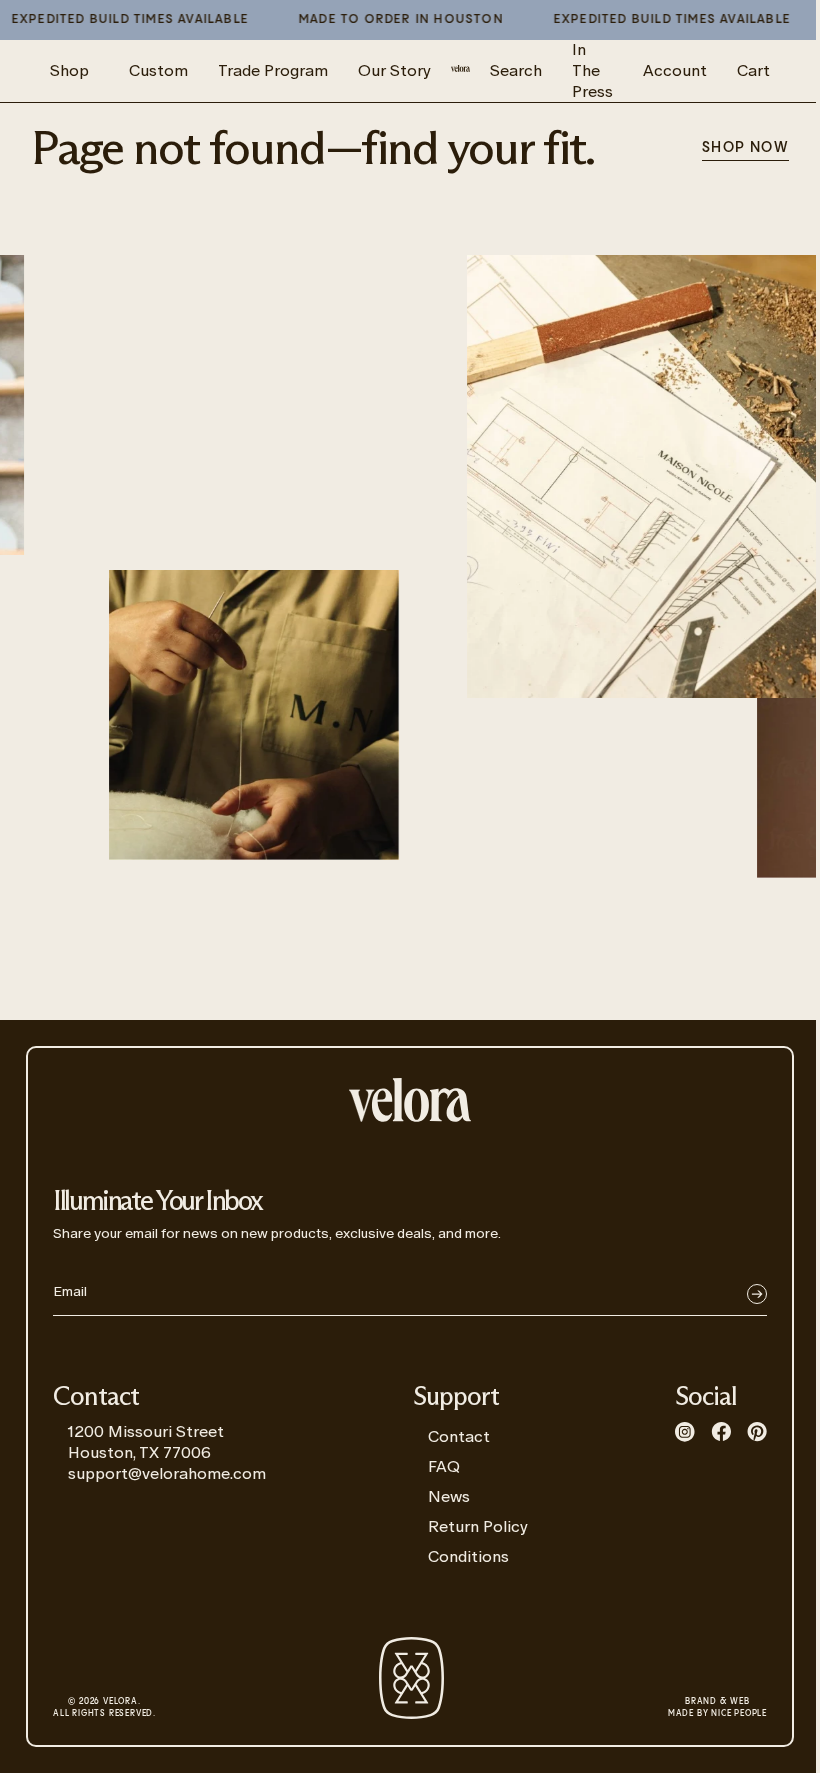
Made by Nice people (717, 1708)
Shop (69, 70)
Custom (158, 70)
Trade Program (273, 70)
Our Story (394, 70)
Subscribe (757, 1294)
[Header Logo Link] (460, 71)
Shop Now (745, 148)
